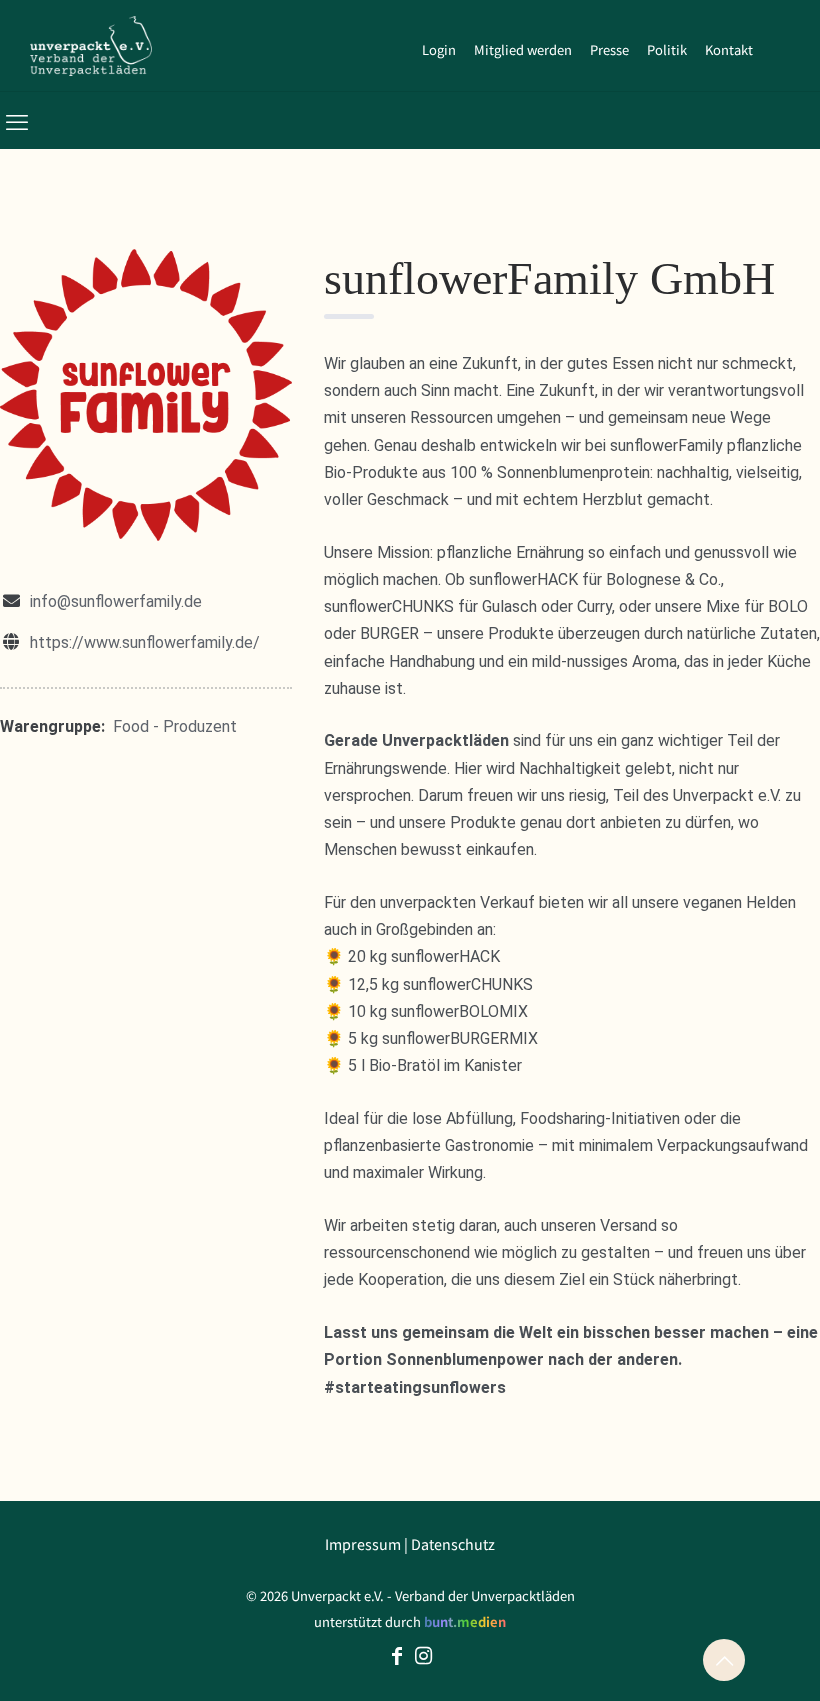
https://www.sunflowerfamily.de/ (145, 642)
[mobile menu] (17, 120)
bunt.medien (465, 1621)
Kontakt (729, 49)
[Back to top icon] (724, 1660)
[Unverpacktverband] (91, 45)
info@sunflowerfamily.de (116, 601)
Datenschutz (453, 1543)
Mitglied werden (523, 49)
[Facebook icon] (397, 1656)
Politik (667, 49)
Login (439, 49)
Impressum (363, 1543)
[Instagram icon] (423, 1656)
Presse (609, 49)
